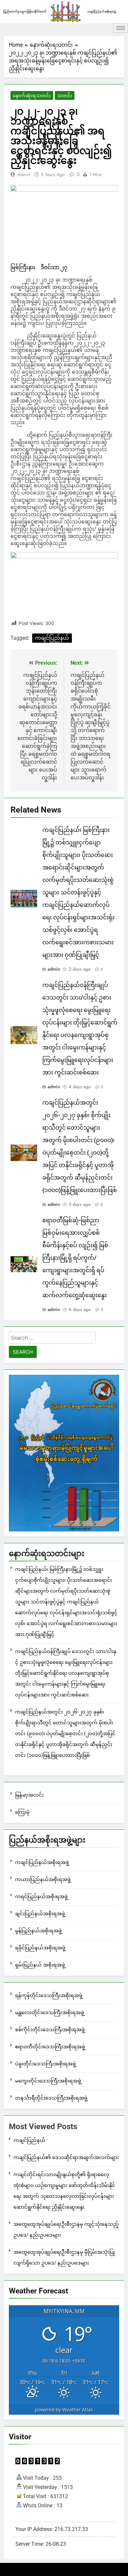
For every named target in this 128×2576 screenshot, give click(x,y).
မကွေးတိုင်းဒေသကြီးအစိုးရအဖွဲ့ (48, 2081)
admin (24, 174)
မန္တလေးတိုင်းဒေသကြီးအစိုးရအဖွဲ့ (50, 2012)
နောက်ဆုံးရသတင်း (32, 96)
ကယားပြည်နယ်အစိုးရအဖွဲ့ (43, 1879)
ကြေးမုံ (22, 1812)
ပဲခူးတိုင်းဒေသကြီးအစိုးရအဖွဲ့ (45, 2064)
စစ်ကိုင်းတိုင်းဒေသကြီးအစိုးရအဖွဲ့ (50, 2030)
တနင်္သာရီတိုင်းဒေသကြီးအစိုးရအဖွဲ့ (51, 2098)
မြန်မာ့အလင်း (29, 1795)
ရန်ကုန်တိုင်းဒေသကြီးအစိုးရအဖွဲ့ (49, 1995)
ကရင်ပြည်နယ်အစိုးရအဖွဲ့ (41, 1897)
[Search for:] (52, 1339)
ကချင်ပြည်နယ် (52, 638)
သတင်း (65, 96)
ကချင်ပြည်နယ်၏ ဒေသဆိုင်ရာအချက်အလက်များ (66, 2157)
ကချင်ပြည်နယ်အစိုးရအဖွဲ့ (42, 1862)
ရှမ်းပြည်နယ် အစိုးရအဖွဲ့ (40, 1965)
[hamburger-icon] (121, 28)
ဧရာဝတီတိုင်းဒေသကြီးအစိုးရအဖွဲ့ (50, 2047)
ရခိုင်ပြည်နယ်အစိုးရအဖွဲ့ (40, 1948)
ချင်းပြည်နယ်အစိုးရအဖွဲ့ (40, 1914)
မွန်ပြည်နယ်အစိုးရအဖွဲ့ (38, 1931)
